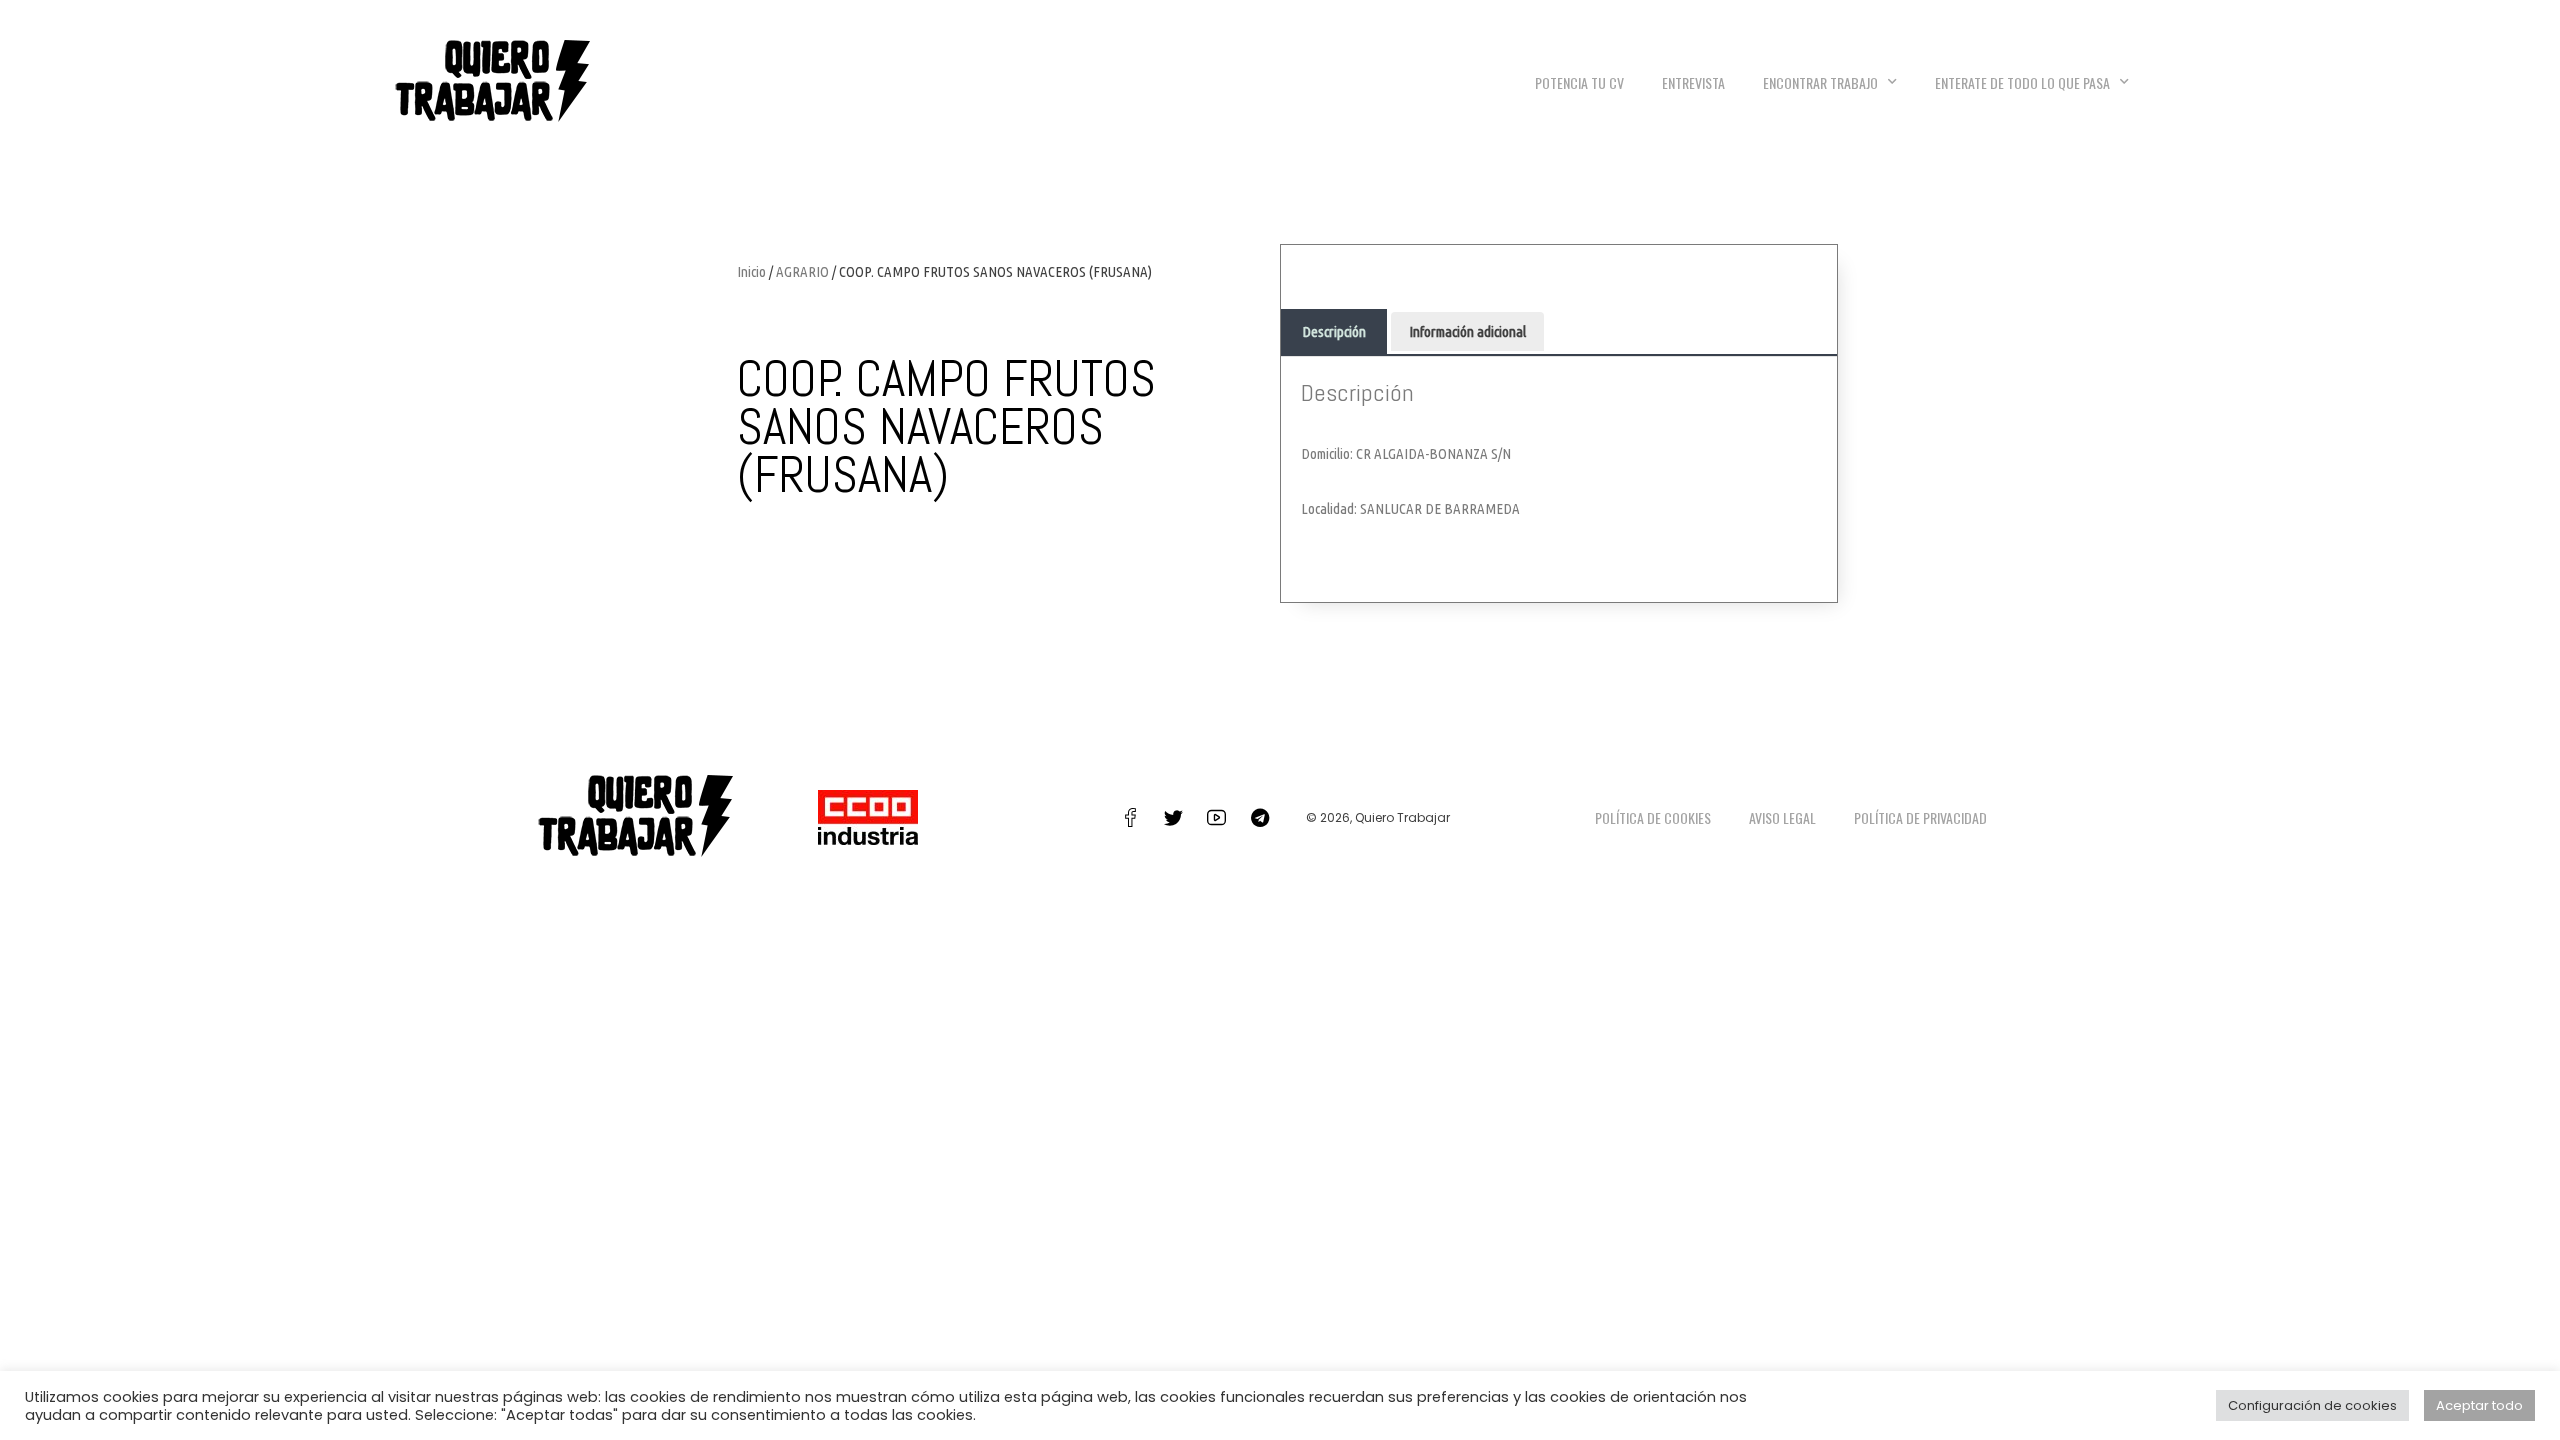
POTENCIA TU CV (1579, 82)
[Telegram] (1260, 818)
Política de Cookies (1653, 817)
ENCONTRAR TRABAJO (1820, 82)
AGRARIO (802, 271)
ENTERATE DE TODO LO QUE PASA (2022, 82)
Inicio (751, 271)
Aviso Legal (1782, 817)
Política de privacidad (1920, 817)
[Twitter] (1174, 818)
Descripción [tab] (1334, 331)
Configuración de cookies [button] (2312, 1405)
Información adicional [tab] (1467, 331)
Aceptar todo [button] (2479, 1405)
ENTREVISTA (1693, 82)
